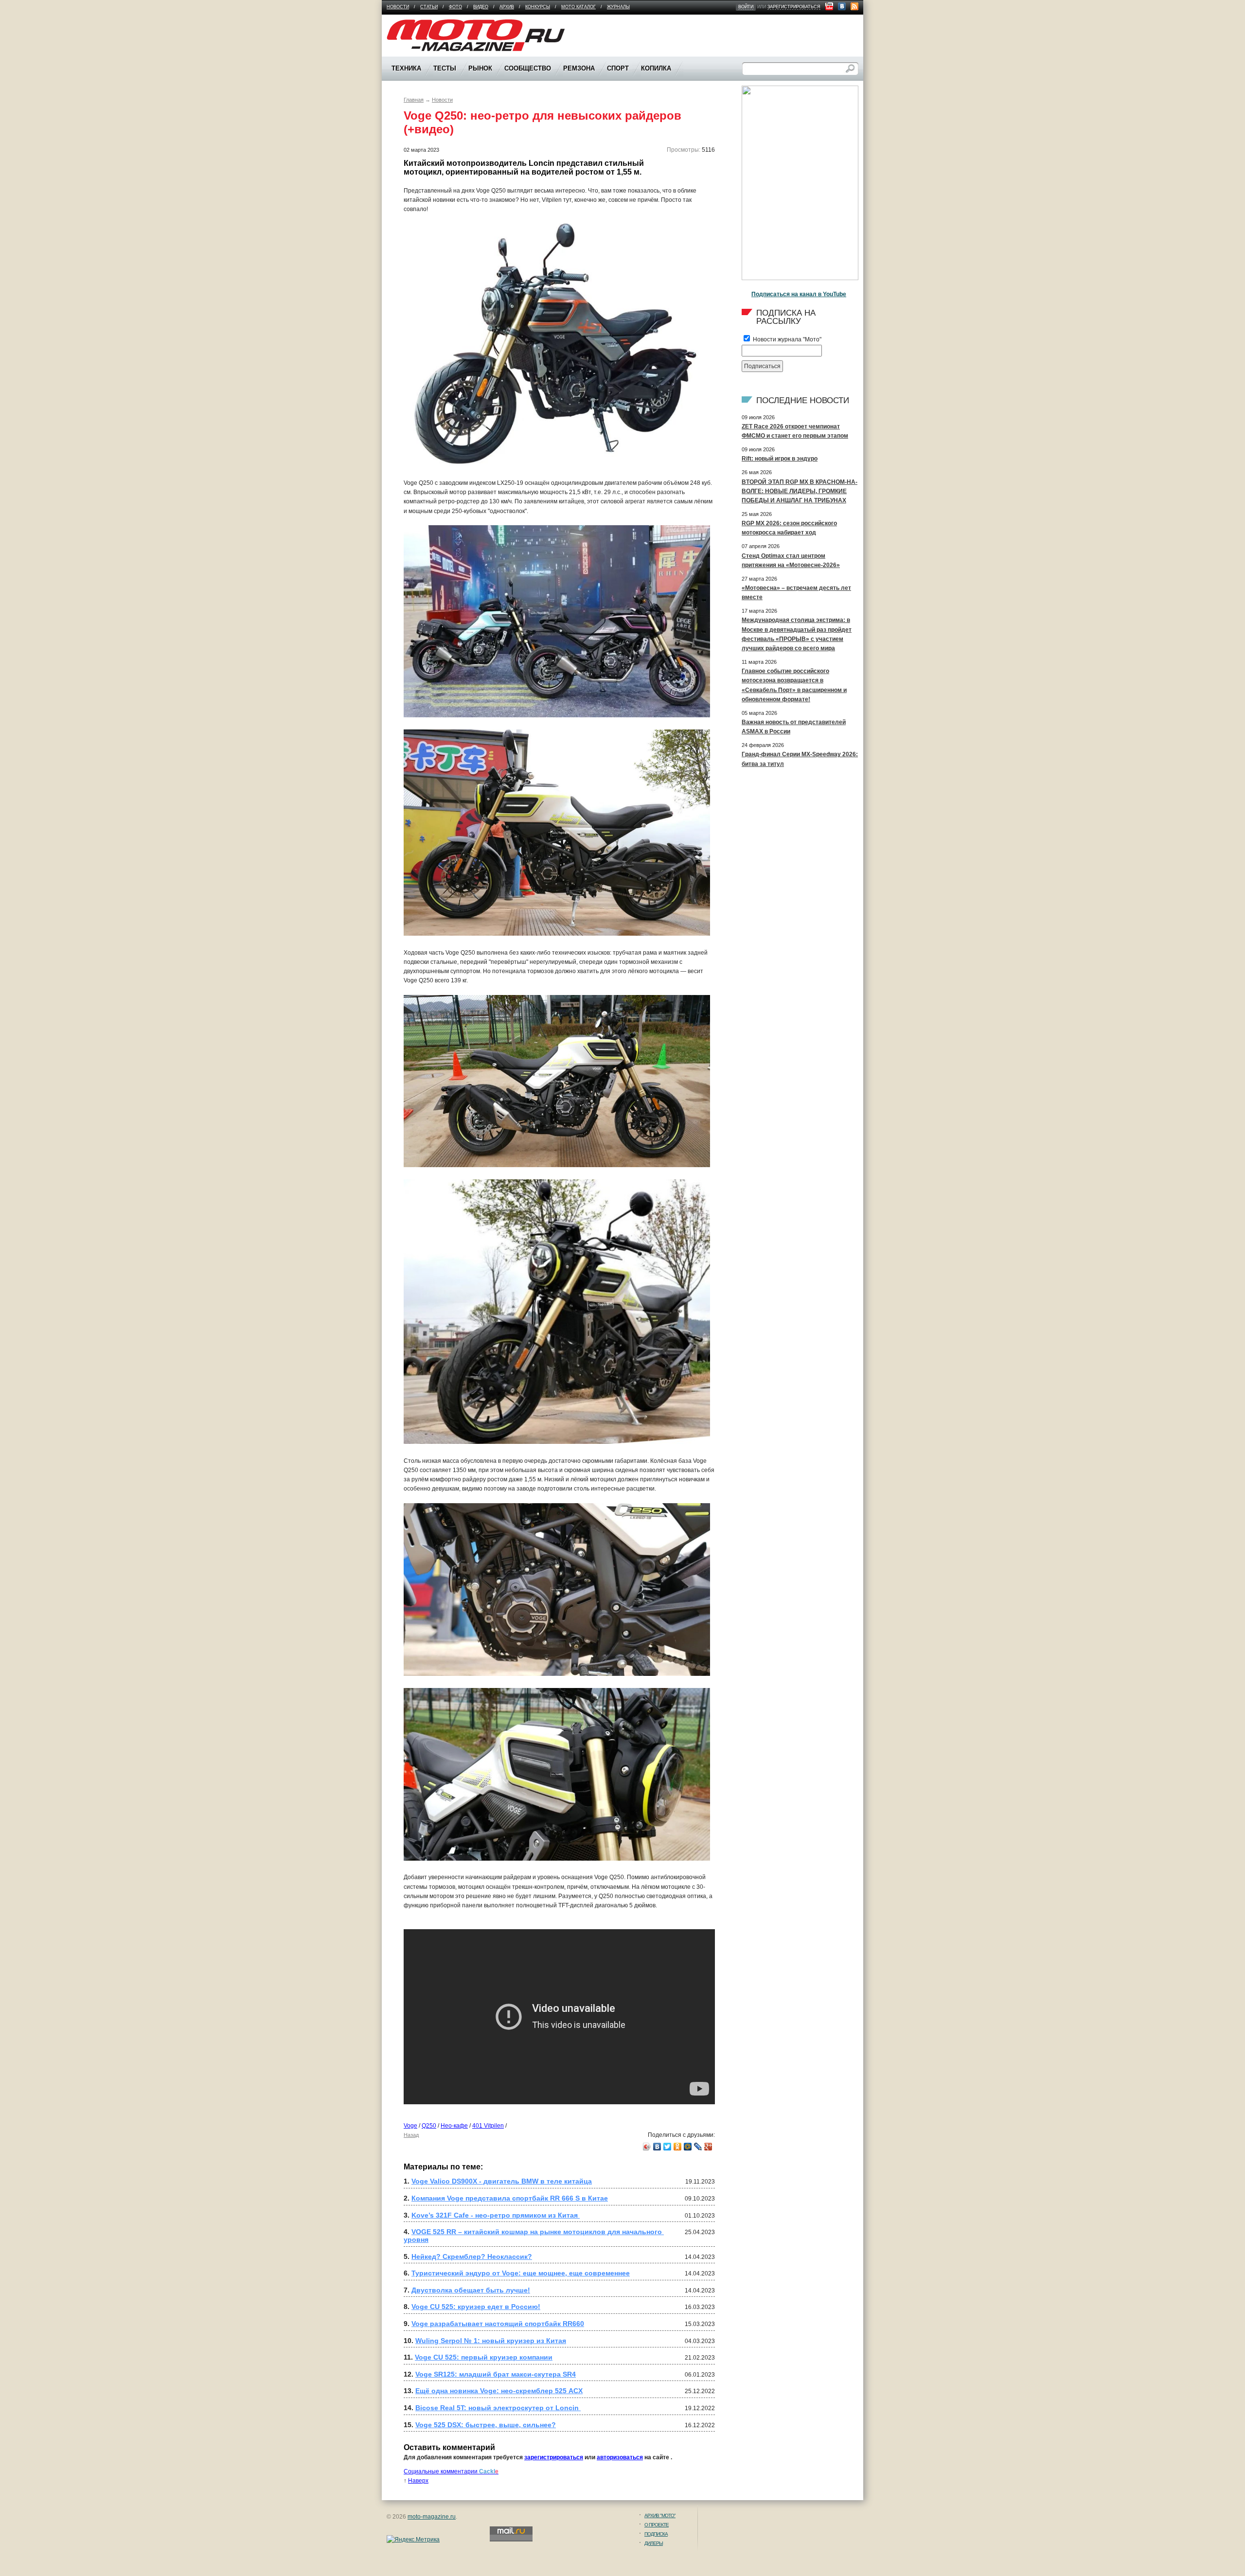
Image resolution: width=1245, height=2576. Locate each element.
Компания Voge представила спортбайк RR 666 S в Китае (510, 2198)
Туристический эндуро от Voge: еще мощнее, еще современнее (521, 2273)
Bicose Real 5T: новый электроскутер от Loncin (498, 2408)
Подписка (656, 2534)
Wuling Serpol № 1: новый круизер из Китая (491, 2341)
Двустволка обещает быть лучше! (471, 2290)
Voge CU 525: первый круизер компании (484, 2357)
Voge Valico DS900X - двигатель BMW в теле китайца (502, 2181)
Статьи (429, 7)
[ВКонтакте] (657, 2147)
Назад (411, 2135)
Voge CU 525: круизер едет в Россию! (476, 2307)
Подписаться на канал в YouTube (799, 294)
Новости (398, 7)
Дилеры (654, 2543)
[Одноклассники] (678, 2147)
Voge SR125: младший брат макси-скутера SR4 (496, 2374)
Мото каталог (578, 7)
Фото (455, 7)
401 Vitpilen (488, 2126)
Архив (507, 7)
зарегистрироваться (794, 7)
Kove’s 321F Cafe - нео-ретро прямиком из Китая (496, 2215)
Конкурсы (538, 7)
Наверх (418, 2481)
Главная (414, 100)
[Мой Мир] (688, 2147)
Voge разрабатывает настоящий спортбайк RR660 (498, 2324)
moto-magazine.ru (432, 2517)
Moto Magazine (407, 24)
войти (746, 7)
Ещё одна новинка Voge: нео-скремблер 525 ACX (499, 2391)
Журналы (618, 7)
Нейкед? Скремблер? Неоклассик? (472, 2256)
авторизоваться (620, 2457)
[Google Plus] (708, 2147)
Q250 (429, 2126)
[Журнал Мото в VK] (842, 6)
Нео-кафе (454, 2126)
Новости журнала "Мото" (786, 339)
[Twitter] (667, 2147)
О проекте (657, 2525)
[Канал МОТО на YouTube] (829, 6)
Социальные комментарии (451, 2471)
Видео (481, 7)
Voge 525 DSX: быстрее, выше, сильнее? (486, 2425)
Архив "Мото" (660, 2515)
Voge (410, 2126)
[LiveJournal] (698, 2147)
